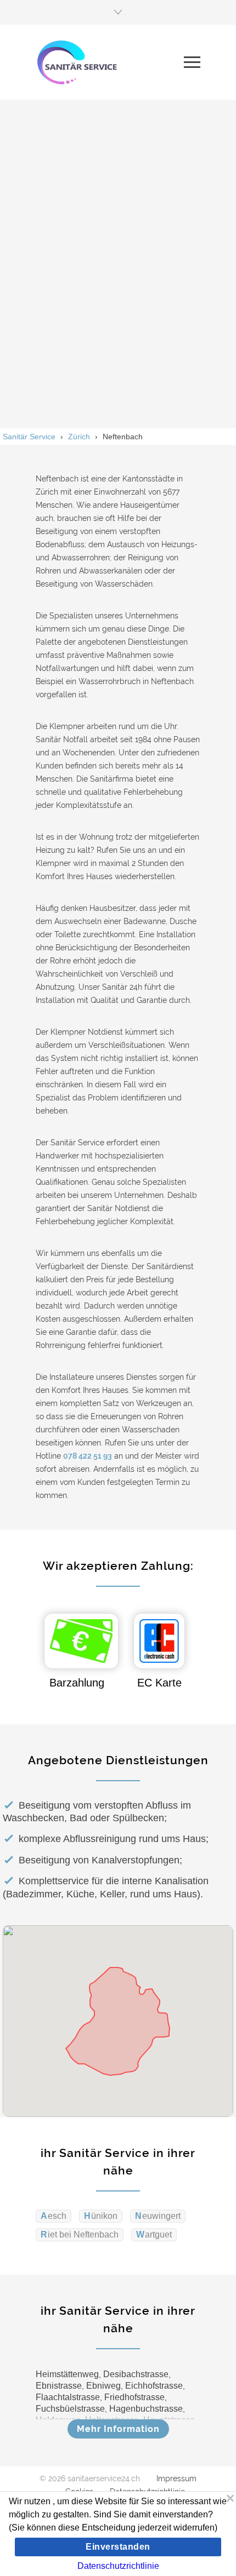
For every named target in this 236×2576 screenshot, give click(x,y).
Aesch (54, 2216)
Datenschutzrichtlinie (118, 2566)
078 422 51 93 (88, 1456)
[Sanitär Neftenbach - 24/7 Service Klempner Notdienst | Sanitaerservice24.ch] (110, 62)
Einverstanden (118, 2547)
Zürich (79, 437)
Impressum (176, 2479)
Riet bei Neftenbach (80, 2234)
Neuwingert (158, 2216)
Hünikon (101, 2216)
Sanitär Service (29, 437)
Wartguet (154, 2234)
